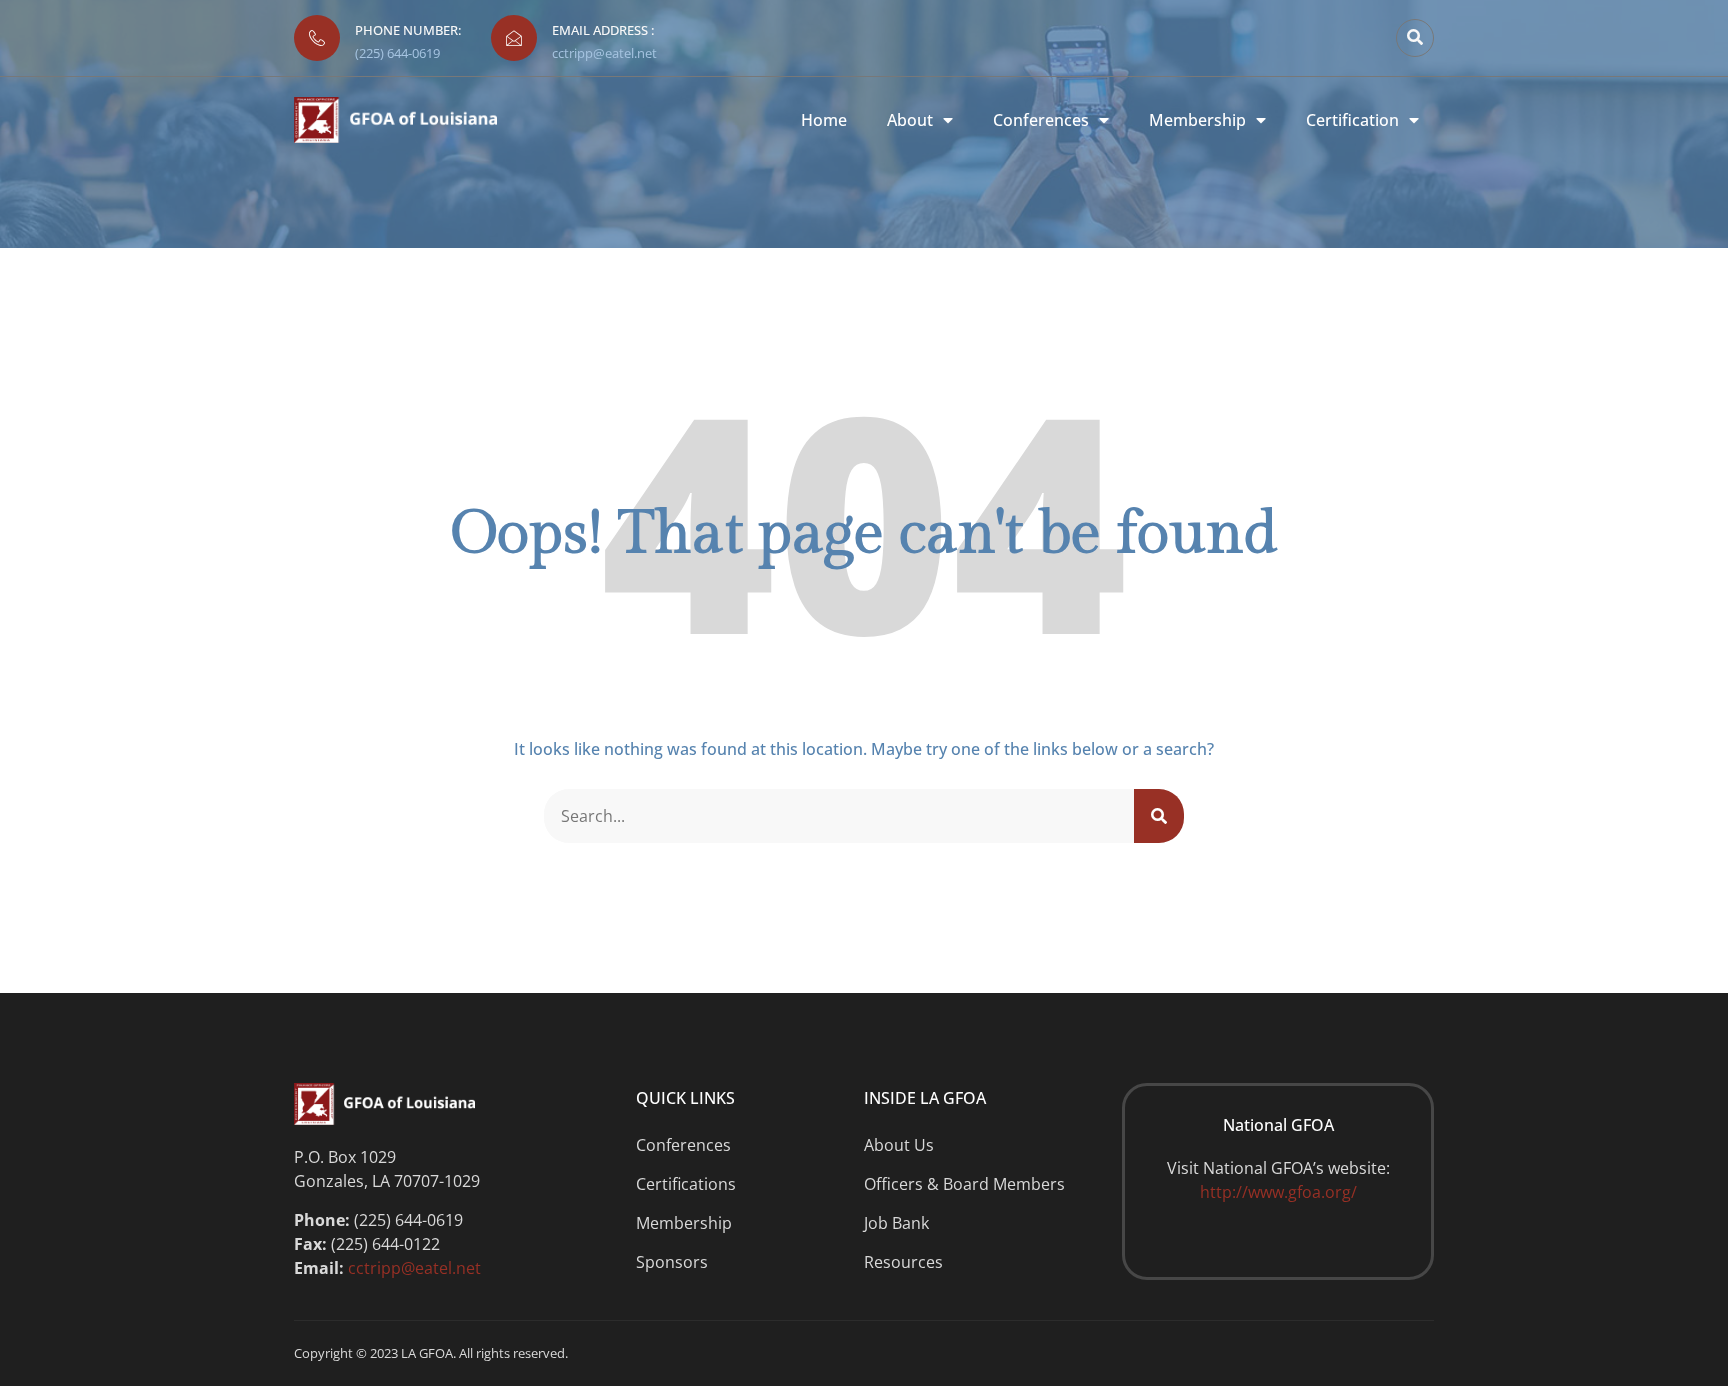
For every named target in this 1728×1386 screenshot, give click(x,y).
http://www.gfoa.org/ (1278, 1192)
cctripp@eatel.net (604, 53)
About (910, 120)
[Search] (1159, 816)
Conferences (1041, 120)
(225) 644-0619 (397, 53)
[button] (1415, 38)
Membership (1197, 120)
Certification (1352, 120)
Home (824, 120)
